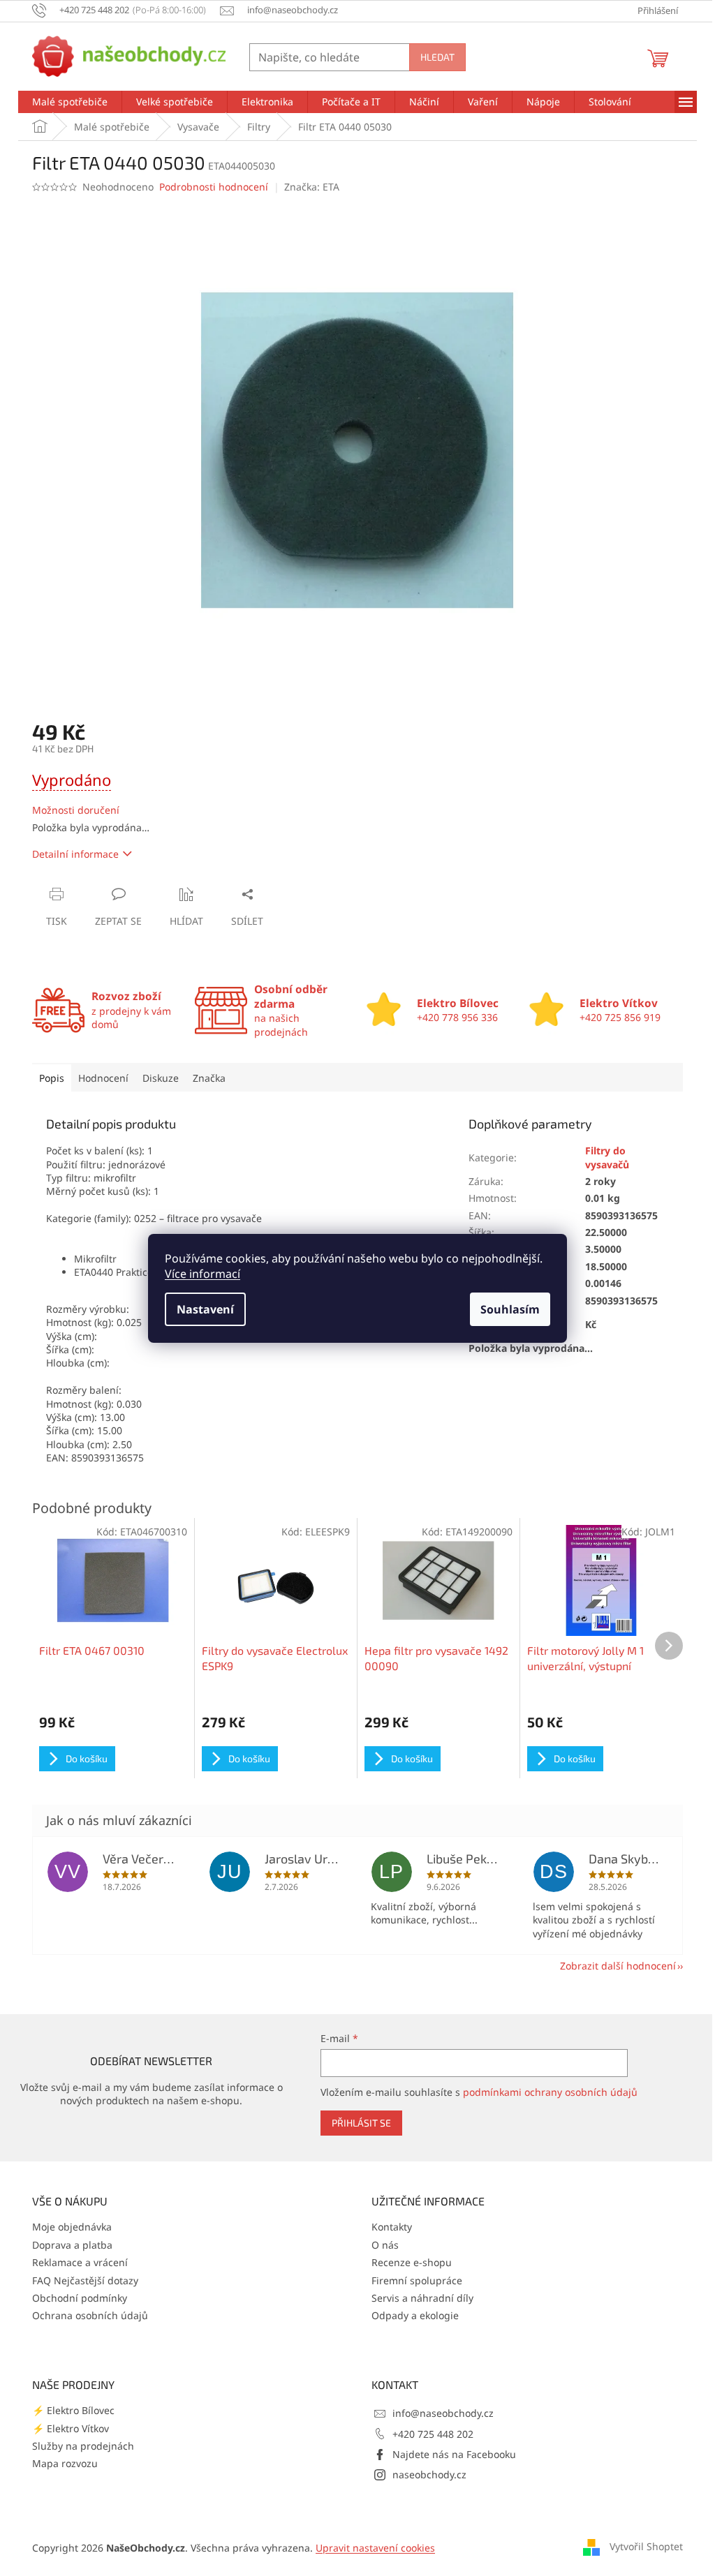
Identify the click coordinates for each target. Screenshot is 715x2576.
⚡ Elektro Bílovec (73, 2410)
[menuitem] (70, 102)
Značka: (312, 187)
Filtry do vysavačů (607, 1157)
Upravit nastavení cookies (375, 2548)
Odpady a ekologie (415, 2315)
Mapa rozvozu (65, 2463)
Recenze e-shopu (412, 2262)
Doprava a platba (72, 2245)
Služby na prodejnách (83, 2446)
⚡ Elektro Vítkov (71, 2428)
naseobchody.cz (429, 2474)
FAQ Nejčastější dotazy (85, 2280)
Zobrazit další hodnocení (618, 1966)
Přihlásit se (361, 2123)
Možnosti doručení (76, 810)
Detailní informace (75, 854)
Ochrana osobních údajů (90, 2315)
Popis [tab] (52, 1078)
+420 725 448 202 (433, 2434)
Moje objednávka (72, 2227)
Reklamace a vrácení (80, 2262)
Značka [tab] (209, 1078)
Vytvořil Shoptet (646, 2546)
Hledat (437, 57)
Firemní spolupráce (417, 2280)
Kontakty (392, 2227)
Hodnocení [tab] (103, 1078)
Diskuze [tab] (161, 1078)
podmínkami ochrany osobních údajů (550, 2092)
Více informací (202, 1274)
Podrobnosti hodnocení (214, 187)
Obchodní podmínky (80, 2298)
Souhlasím (510, 1309)
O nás (385, 2245)
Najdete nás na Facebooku (454, 2454)
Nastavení (205, 1309)
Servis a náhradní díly (422, 2298)
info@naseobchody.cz (443, 2413)
